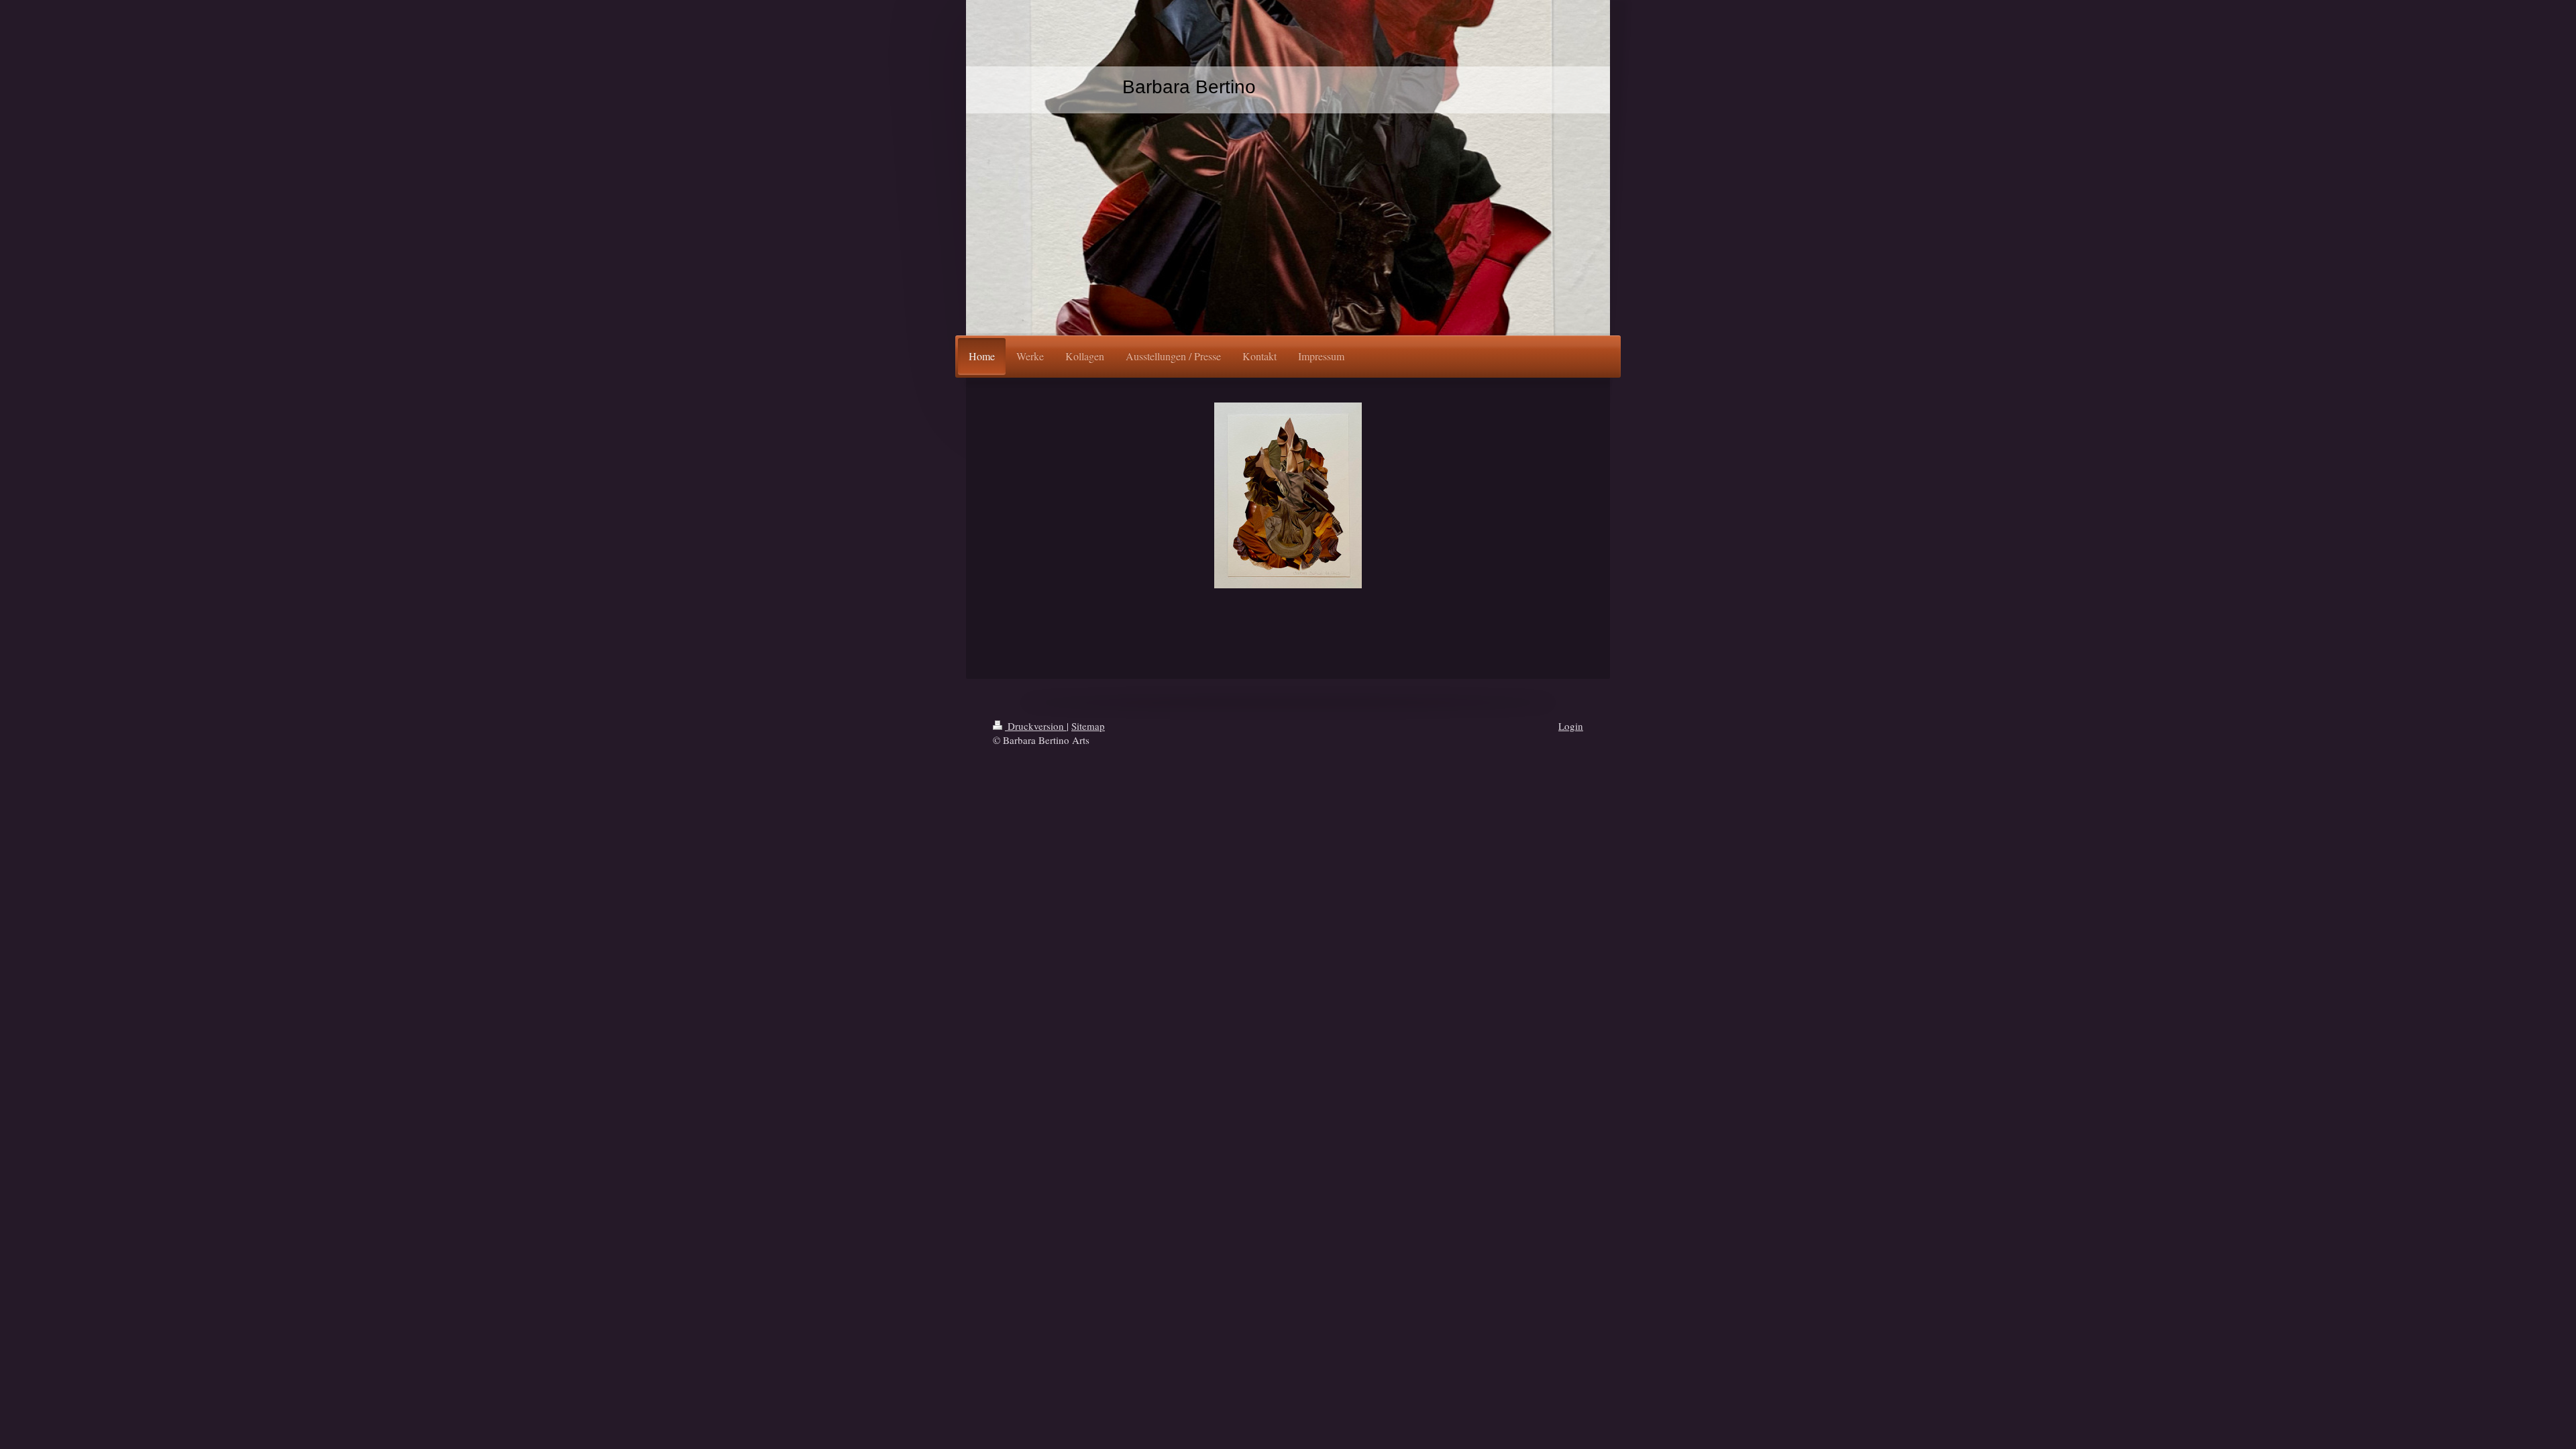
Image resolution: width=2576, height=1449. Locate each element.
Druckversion (1036, 726)
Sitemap (1088, 726)
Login (1571, 726)
